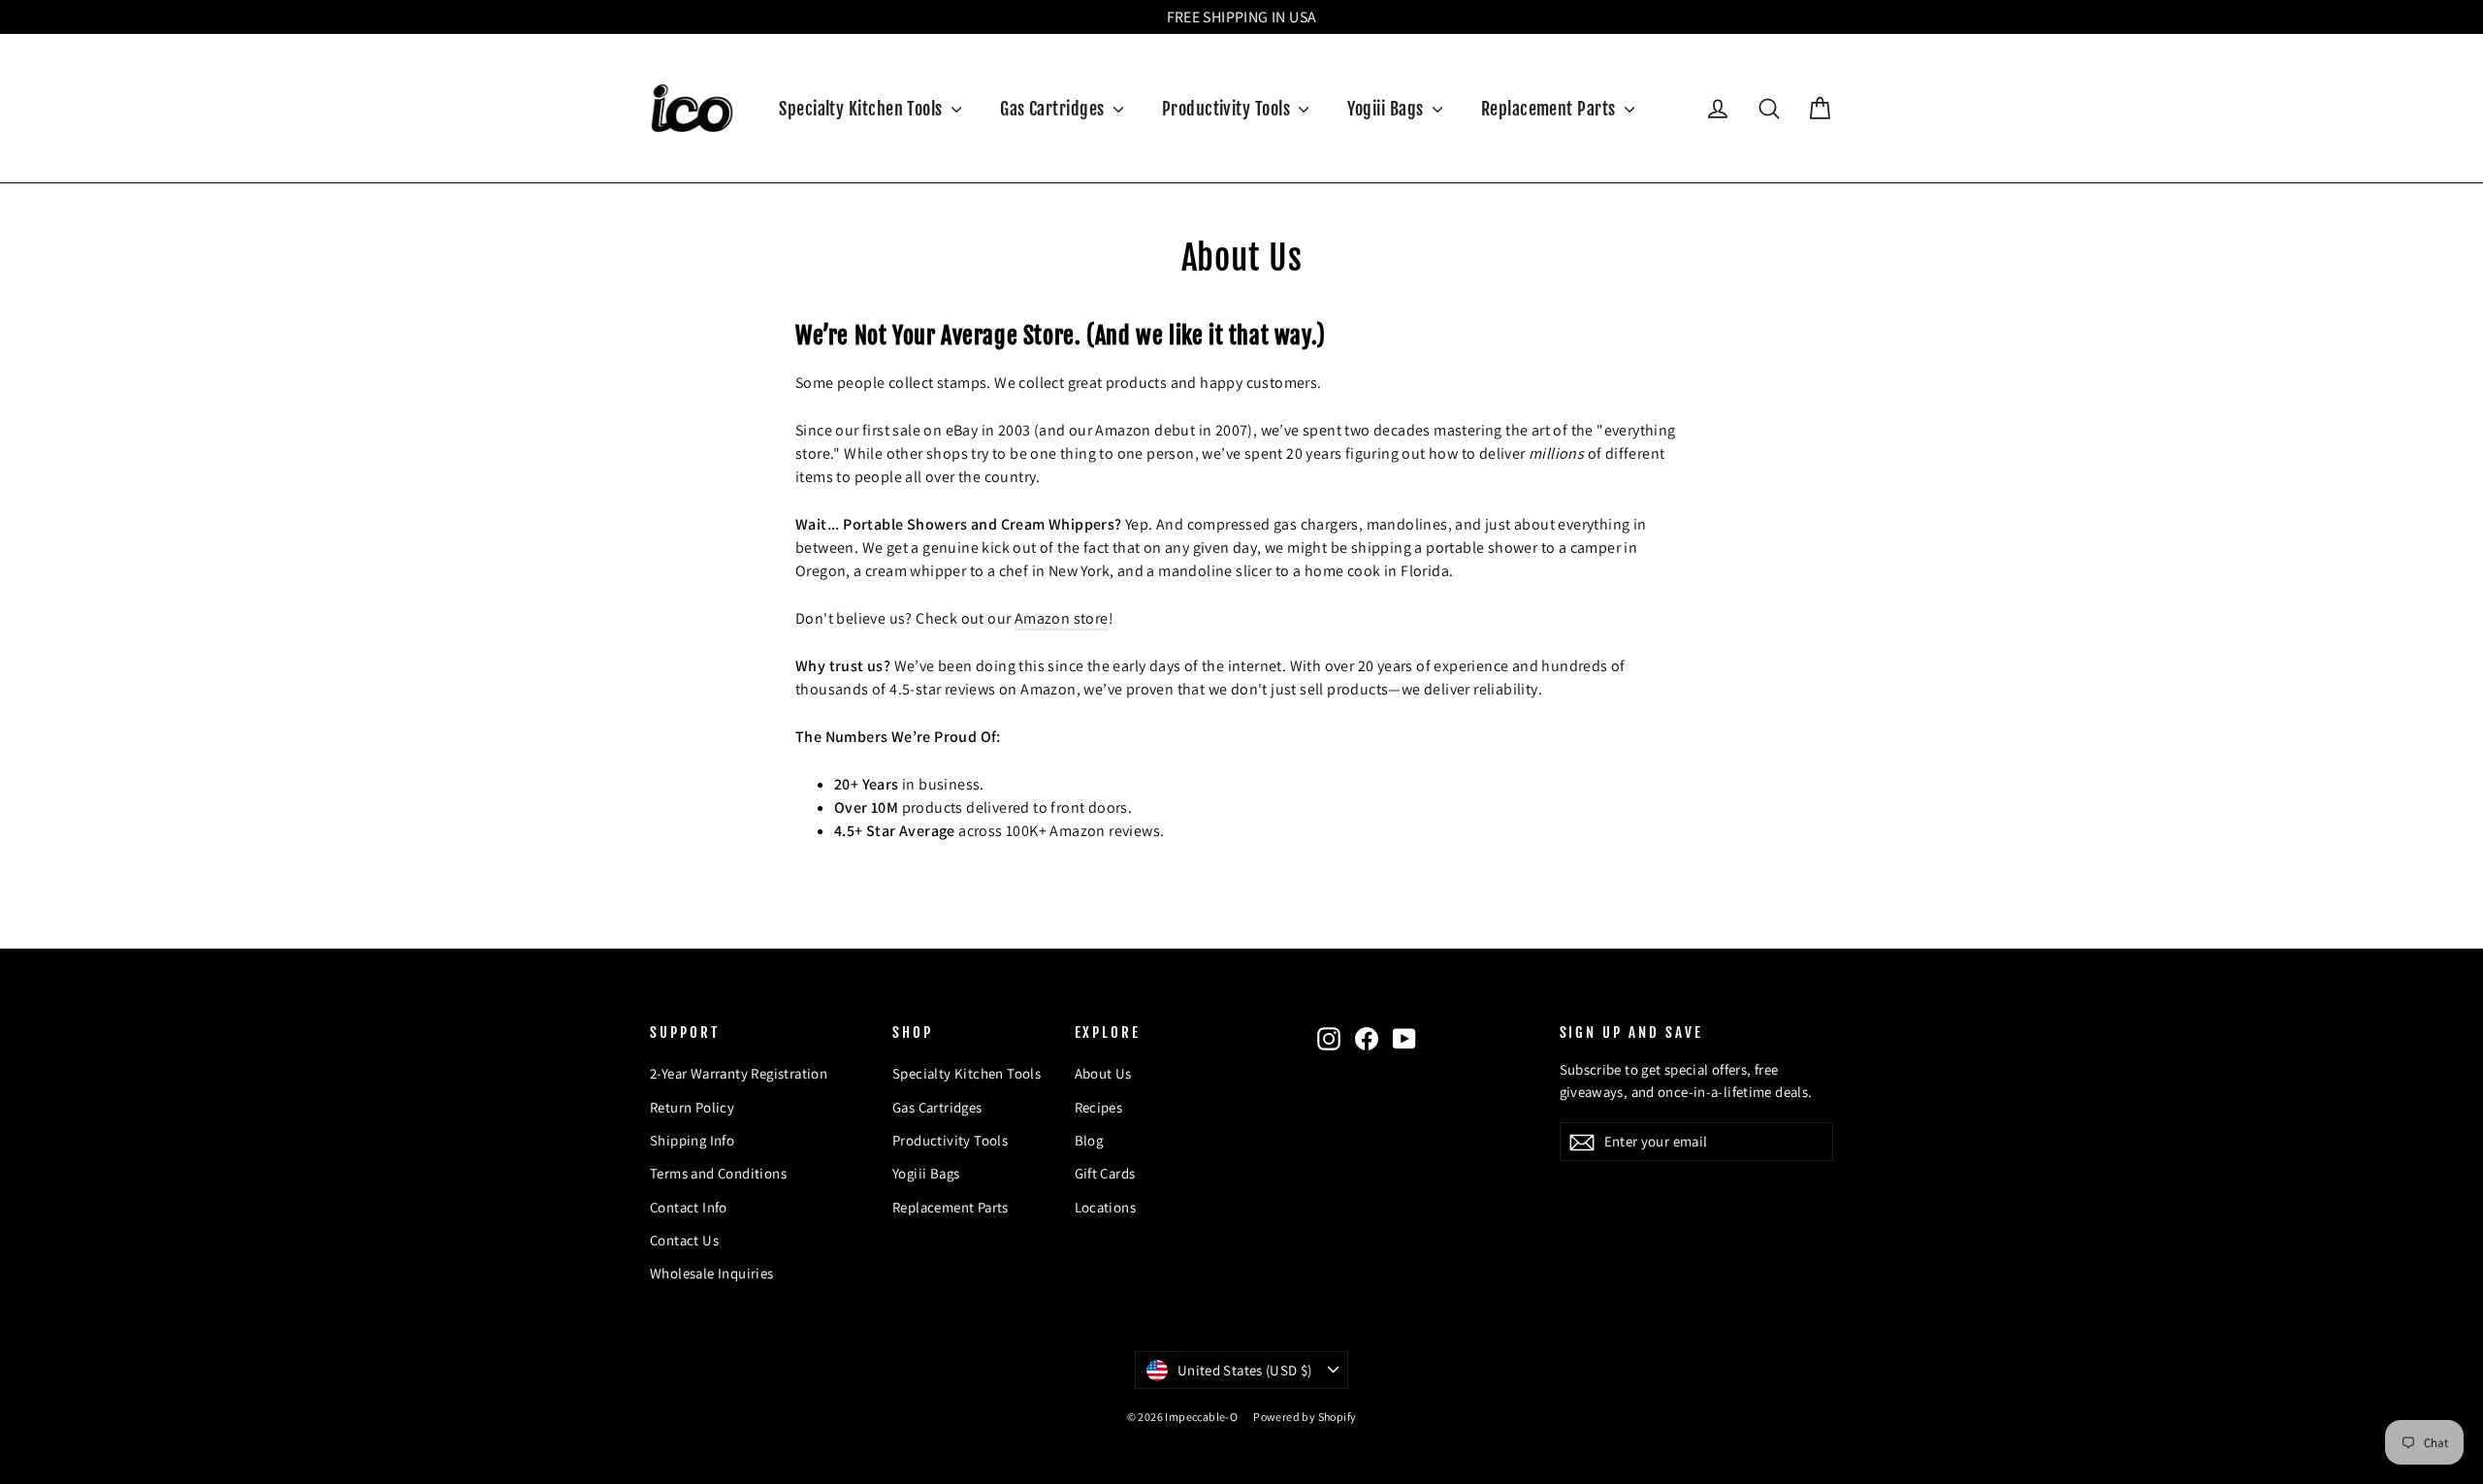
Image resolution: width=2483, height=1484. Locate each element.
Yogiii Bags (1387, 109)
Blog (1089, 1140)
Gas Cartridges (1054, 109)
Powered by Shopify (1305, 1417)
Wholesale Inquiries (712, 1273)
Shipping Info (692, 1140)
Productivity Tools (1228, 109)
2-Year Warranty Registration (739, 1073)
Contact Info (689, 1207)
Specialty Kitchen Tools (863, 109)
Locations (1106, 1207)
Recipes (1099, 1107)
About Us (1103, 1073)
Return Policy (692, 1107)
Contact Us (684, 1240)
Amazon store (1062, 618)
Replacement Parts (1550, 109)
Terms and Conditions (718, 1173)
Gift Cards (1105, 1173)
